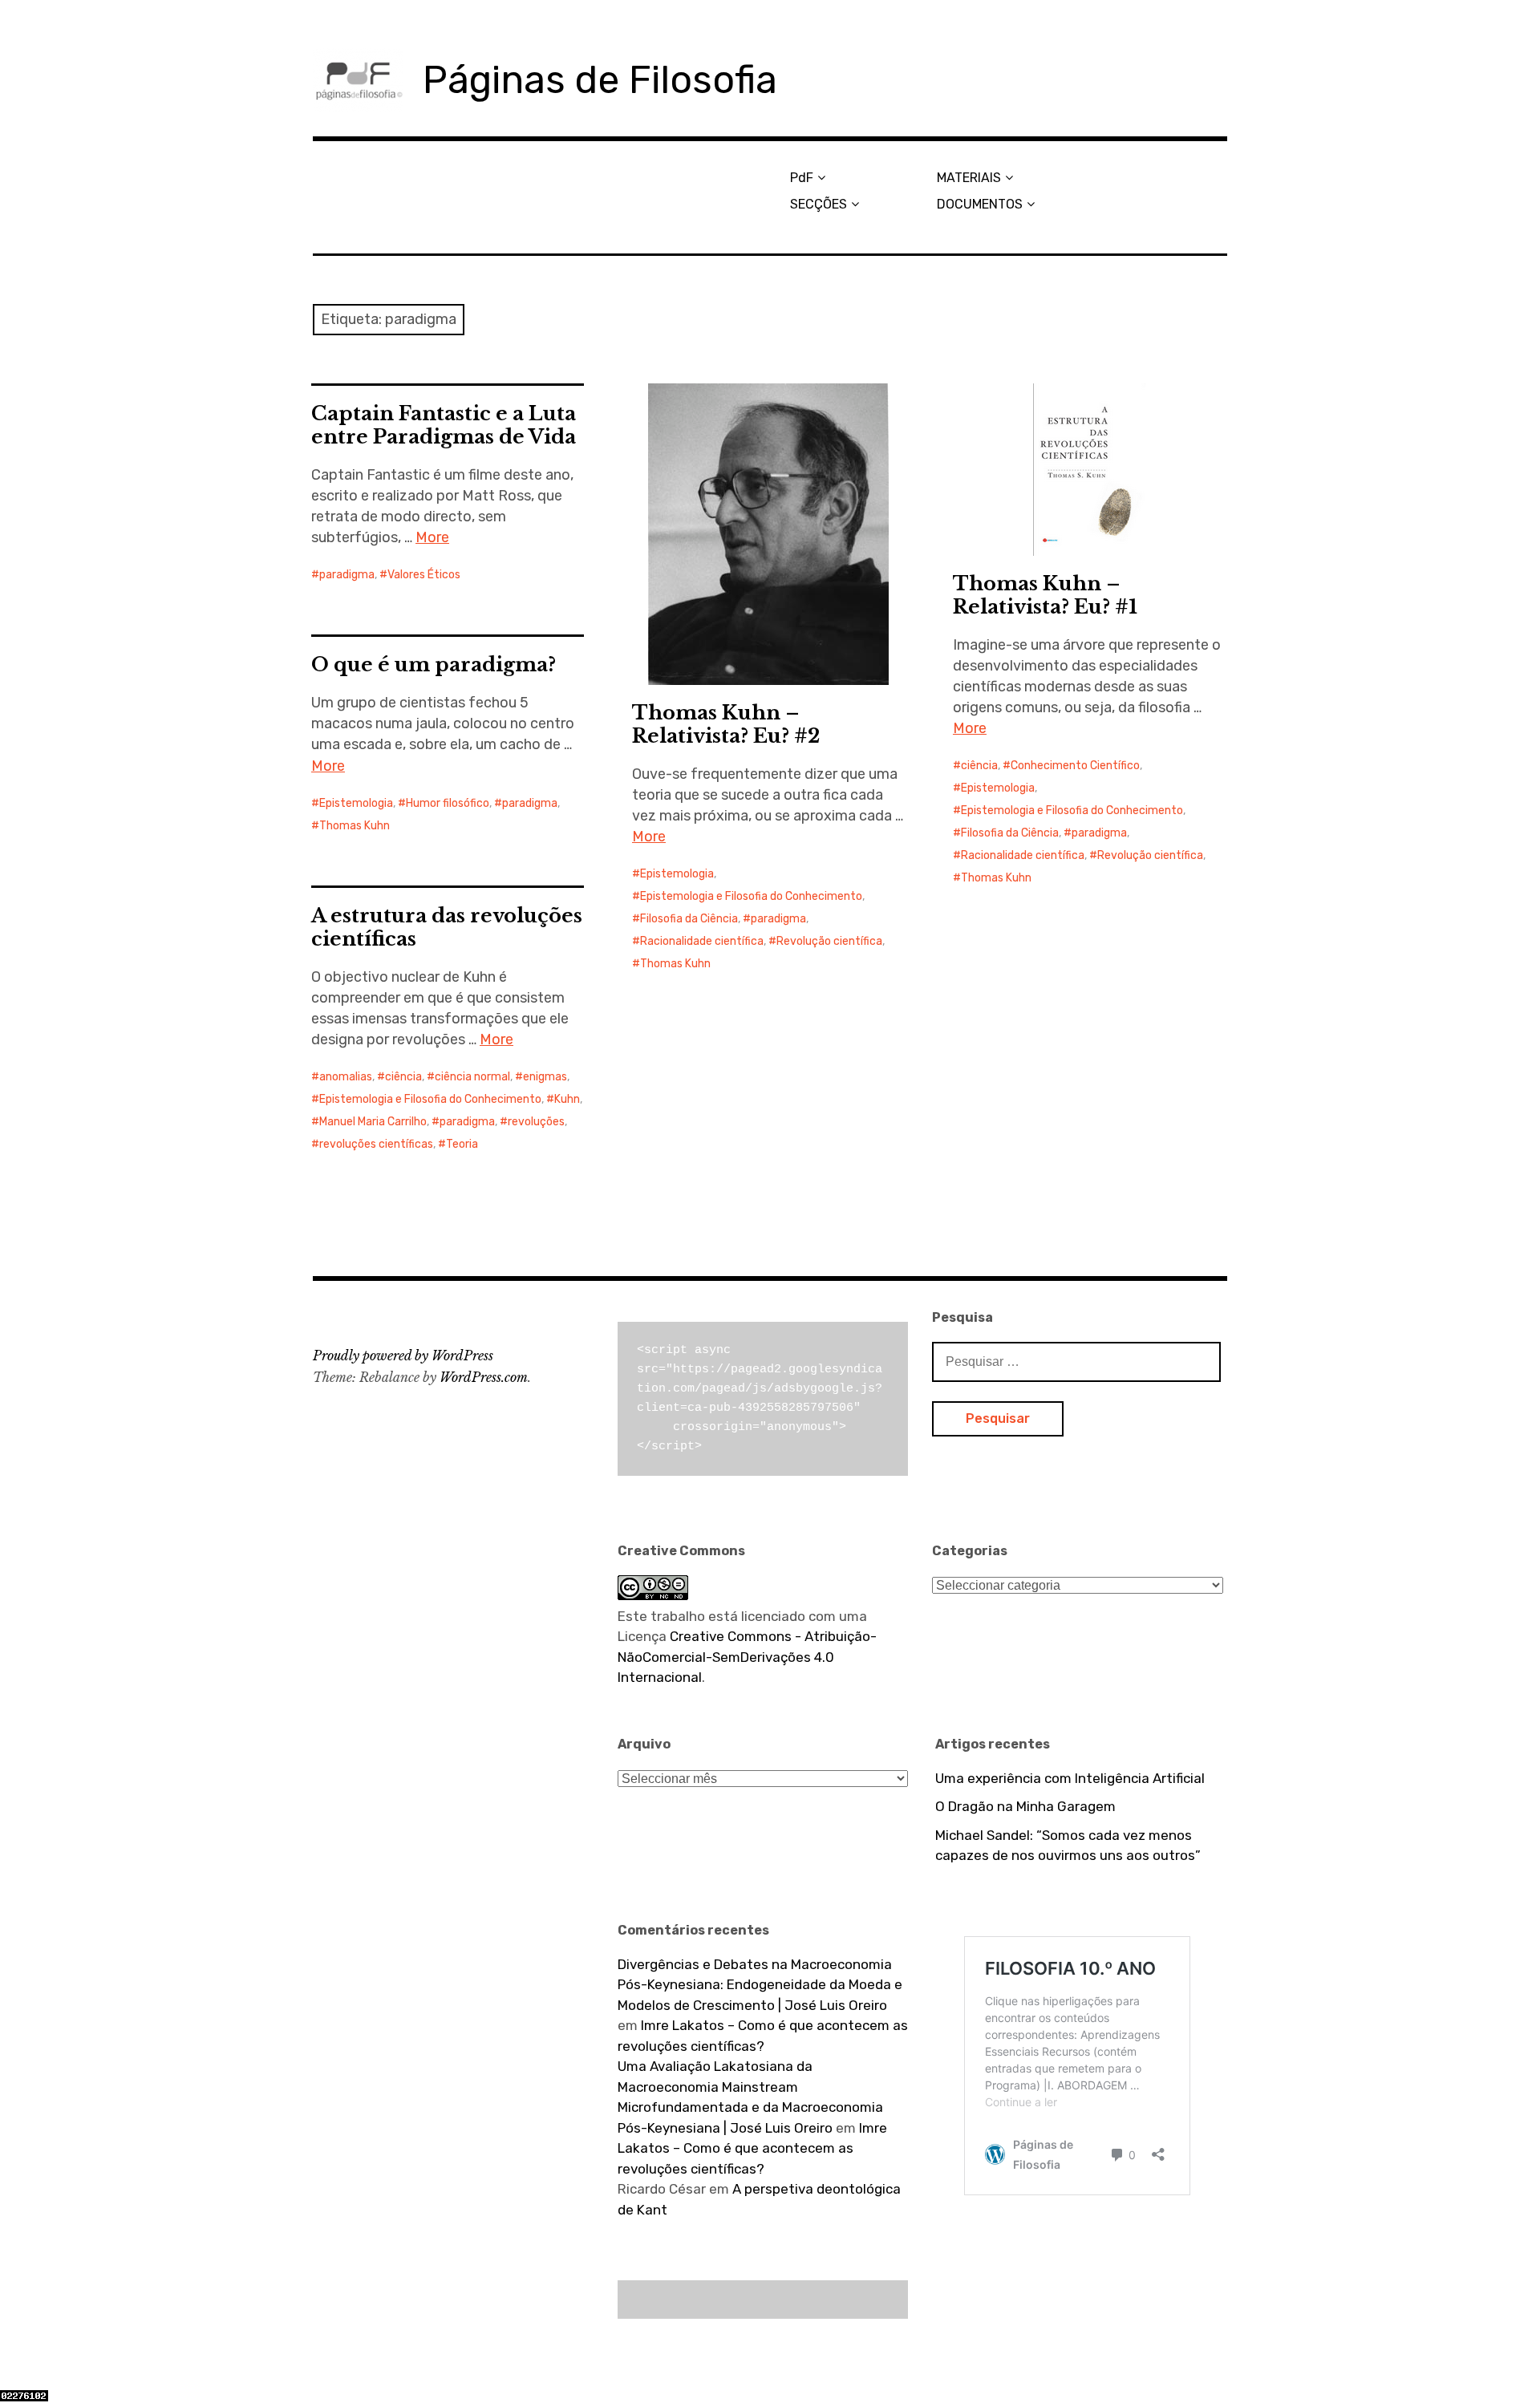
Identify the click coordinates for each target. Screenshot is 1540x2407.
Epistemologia (677, 874)
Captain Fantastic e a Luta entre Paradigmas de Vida (444, 425)
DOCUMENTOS (980, 204)
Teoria (462, 1144)
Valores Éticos (424, 575)
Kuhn (567, 1099)
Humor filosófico (448, 803)
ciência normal (472, 1077)
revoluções (536, 1122)
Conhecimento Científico (1075, 766)
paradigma (347, 575)
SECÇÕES (819, 204)
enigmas (545, 1077)
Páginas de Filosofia (600, 80)
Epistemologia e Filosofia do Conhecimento (751, 896)
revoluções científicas (376, 1144)
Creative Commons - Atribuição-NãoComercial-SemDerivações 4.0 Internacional (747, 1657)
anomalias (346, 1077)
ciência (979, 766)
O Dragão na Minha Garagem (1025, 1806)
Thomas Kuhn (675, 964)
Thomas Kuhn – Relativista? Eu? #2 (726, 724)
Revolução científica (829, 941)
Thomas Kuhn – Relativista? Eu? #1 (1045, 595)
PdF (802, 178)
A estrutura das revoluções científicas (447, 927)
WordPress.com (484, 1377)
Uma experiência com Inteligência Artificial (1070, 1778)
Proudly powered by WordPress (403, 1355)
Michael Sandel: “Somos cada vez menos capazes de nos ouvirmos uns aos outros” (1068, 1846)
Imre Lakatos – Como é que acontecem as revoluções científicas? (752, 2148)
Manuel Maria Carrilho (373, 1122)
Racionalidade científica (702, 941)
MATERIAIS (969, 178)
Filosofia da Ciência (689, 919)
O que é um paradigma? (434, 665)
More (432, 537)
